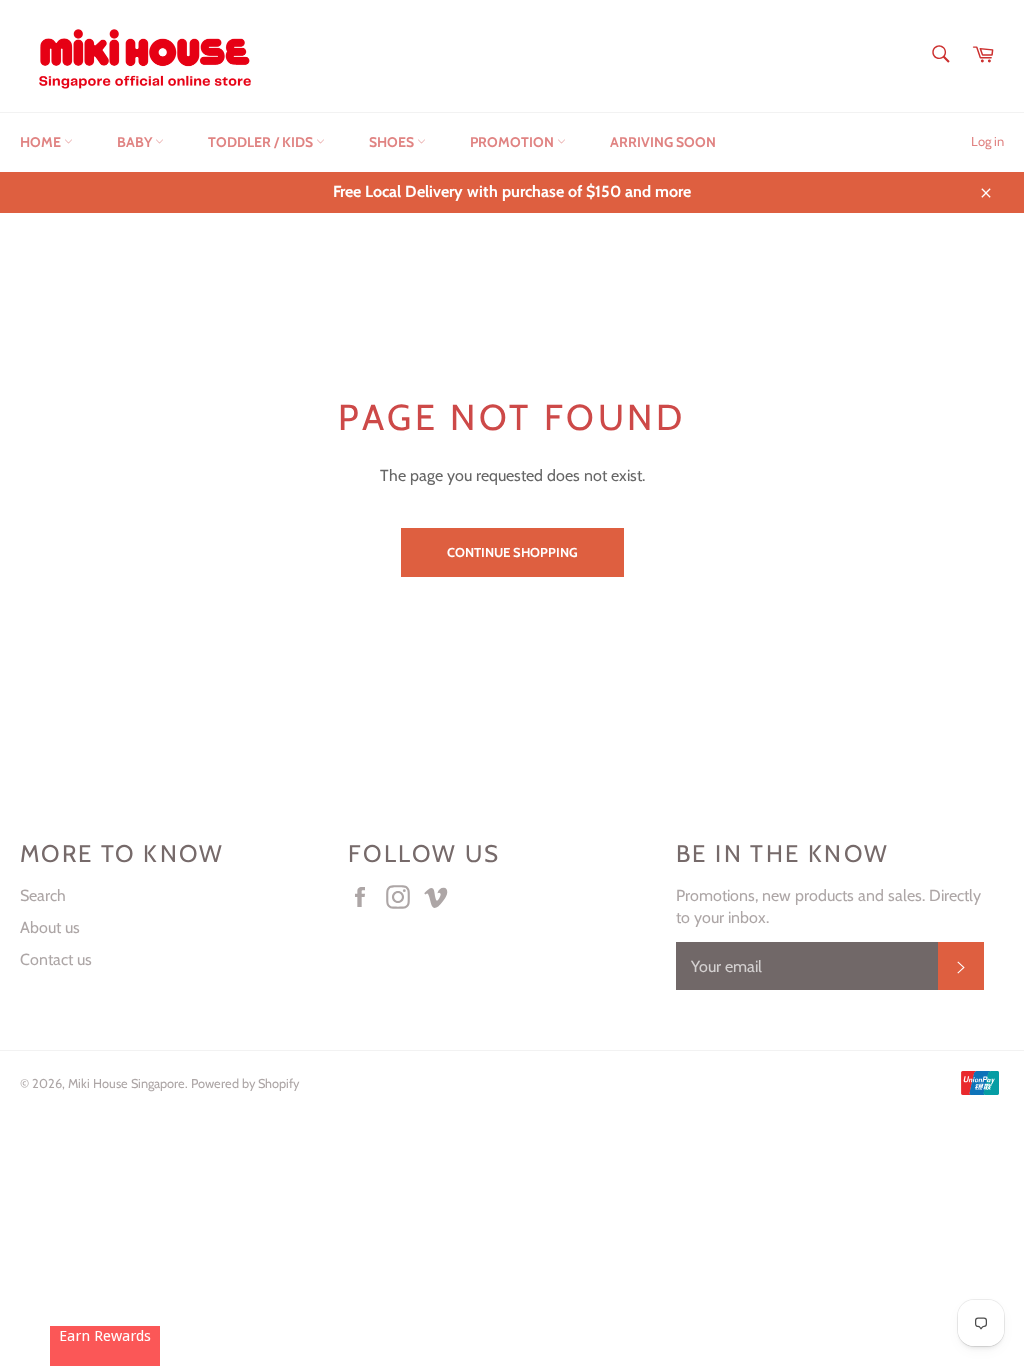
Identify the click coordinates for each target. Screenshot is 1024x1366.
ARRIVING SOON (663, 142)
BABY (136, 142)
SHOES (393, 142)
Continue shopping (512, 552)
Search (43, 895)
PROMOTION (513, 142)
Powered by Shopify (245, 1083)
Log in (987, 141)
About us (50, 927)
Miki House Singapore (126, 1083)
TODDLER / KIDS (262, 142)
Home (42, 142)
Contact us (56, 959)
